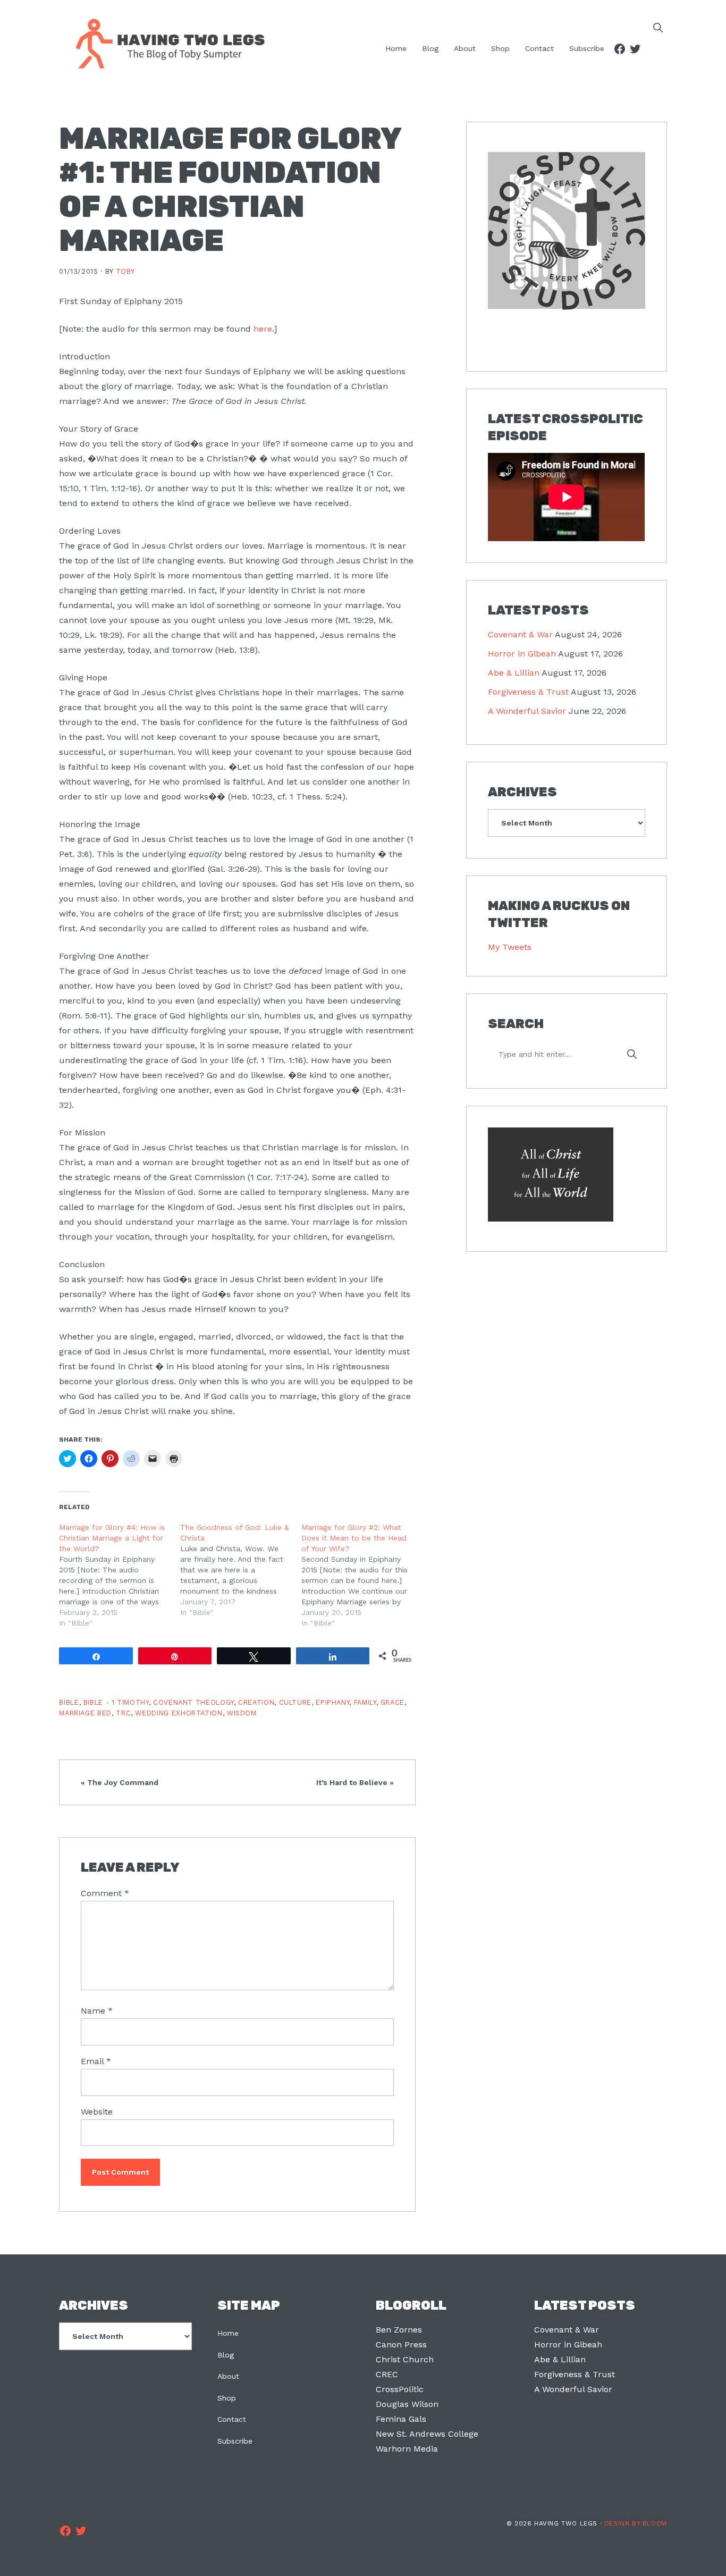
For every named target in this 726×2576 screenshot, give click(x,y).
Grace (392, 1702)
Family (365, 1702)
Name (97, 2011)
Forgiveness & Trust (528, 692)
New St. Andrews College (427, 2434)
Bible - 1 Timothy (116, 1702)
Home (228, 2333)
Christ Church (405, 2359)
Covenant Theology (193, 1702)
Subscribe (235, 2441)
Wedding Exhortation (179, 1713)
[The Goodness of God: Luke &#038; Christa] (241, 1570)
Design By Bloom (636, 2523)
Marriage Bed (85, 1713)
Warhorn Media (407, 2449)
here (263, 329)
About (228, 2376)
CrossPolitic (400, 2389)
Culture (295, 1702)
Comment (105, 1893)
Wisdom (242, 1713)
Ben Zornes (399, 2330)
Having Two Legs (165, 43)
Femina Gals (401, 2419)
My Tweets (510, 947)
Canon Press (401, 2345)
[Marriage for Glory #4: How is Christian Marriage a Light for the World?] (120, 1575)
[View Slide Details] (566, 231)
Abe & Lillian (514, 673)
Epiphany (332, 1702)
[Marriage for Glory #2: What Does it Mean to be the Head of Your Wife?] (362, 1575)
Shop (227, 2398)
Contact (232, 2419)
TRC (123, 1713)
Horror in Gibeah (522, 654)
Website (97, 2112)
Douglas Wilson (407, 2404)
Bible (69, 1702)
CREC (387, 2374)
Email (96, 2061)
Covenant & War (520, 634)
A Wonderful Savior (527, 711)
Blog (226, 2355)
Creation (256, 1702)
